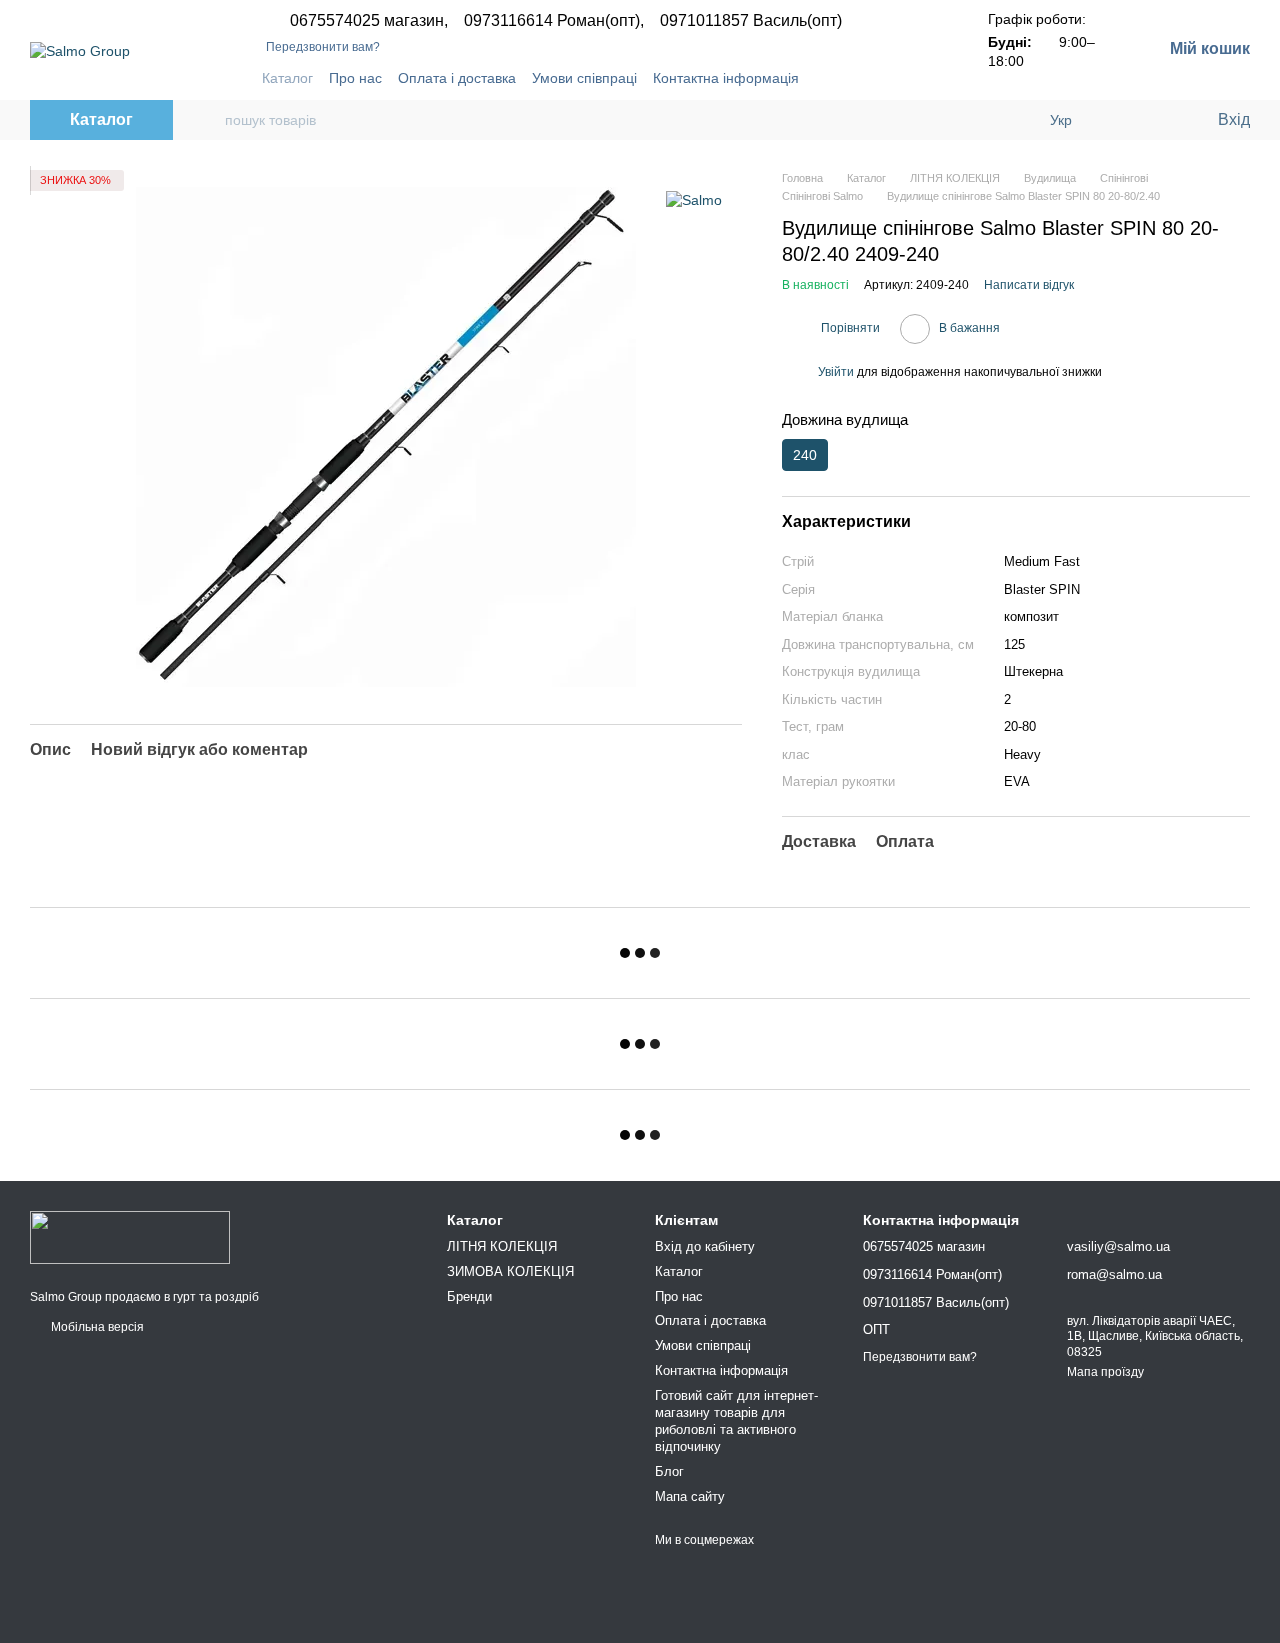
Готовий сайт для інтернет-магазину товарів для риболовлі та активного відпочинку (736, 1421)
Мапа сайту (690, 1496)
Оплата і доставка (457, 78)
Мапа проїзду (1105, 1372)
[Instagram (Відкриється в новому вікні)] (852, 78)
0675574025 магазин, (369, 21)
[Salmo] (694, 199)
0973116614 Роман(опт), (554, 21)
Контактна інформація (726, 78)
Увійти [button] (836, 372)
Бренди (469, 1296)
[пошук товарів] (209, 120)
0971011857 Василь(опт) (751, 21)
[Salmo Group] (130, 1236)
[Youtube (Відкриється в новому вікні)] (900, 78)
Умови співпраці (584, 78)
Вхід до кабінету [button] (705, 1246)
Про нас (355, 78)
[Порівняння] (1120, 120)
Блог (669, 1471)
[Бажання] (1160, 120)
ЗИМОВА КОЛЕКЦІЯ (510, 1271)
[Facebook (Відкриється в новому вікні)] (876, 78)
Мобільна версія (96, 1327)
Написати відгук (1029, 285)
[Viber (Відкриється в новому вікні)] (924, 78)
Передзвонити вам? (323, 47)
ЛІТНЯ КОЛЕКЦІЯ (502, 1246)
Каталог (287, 78)
